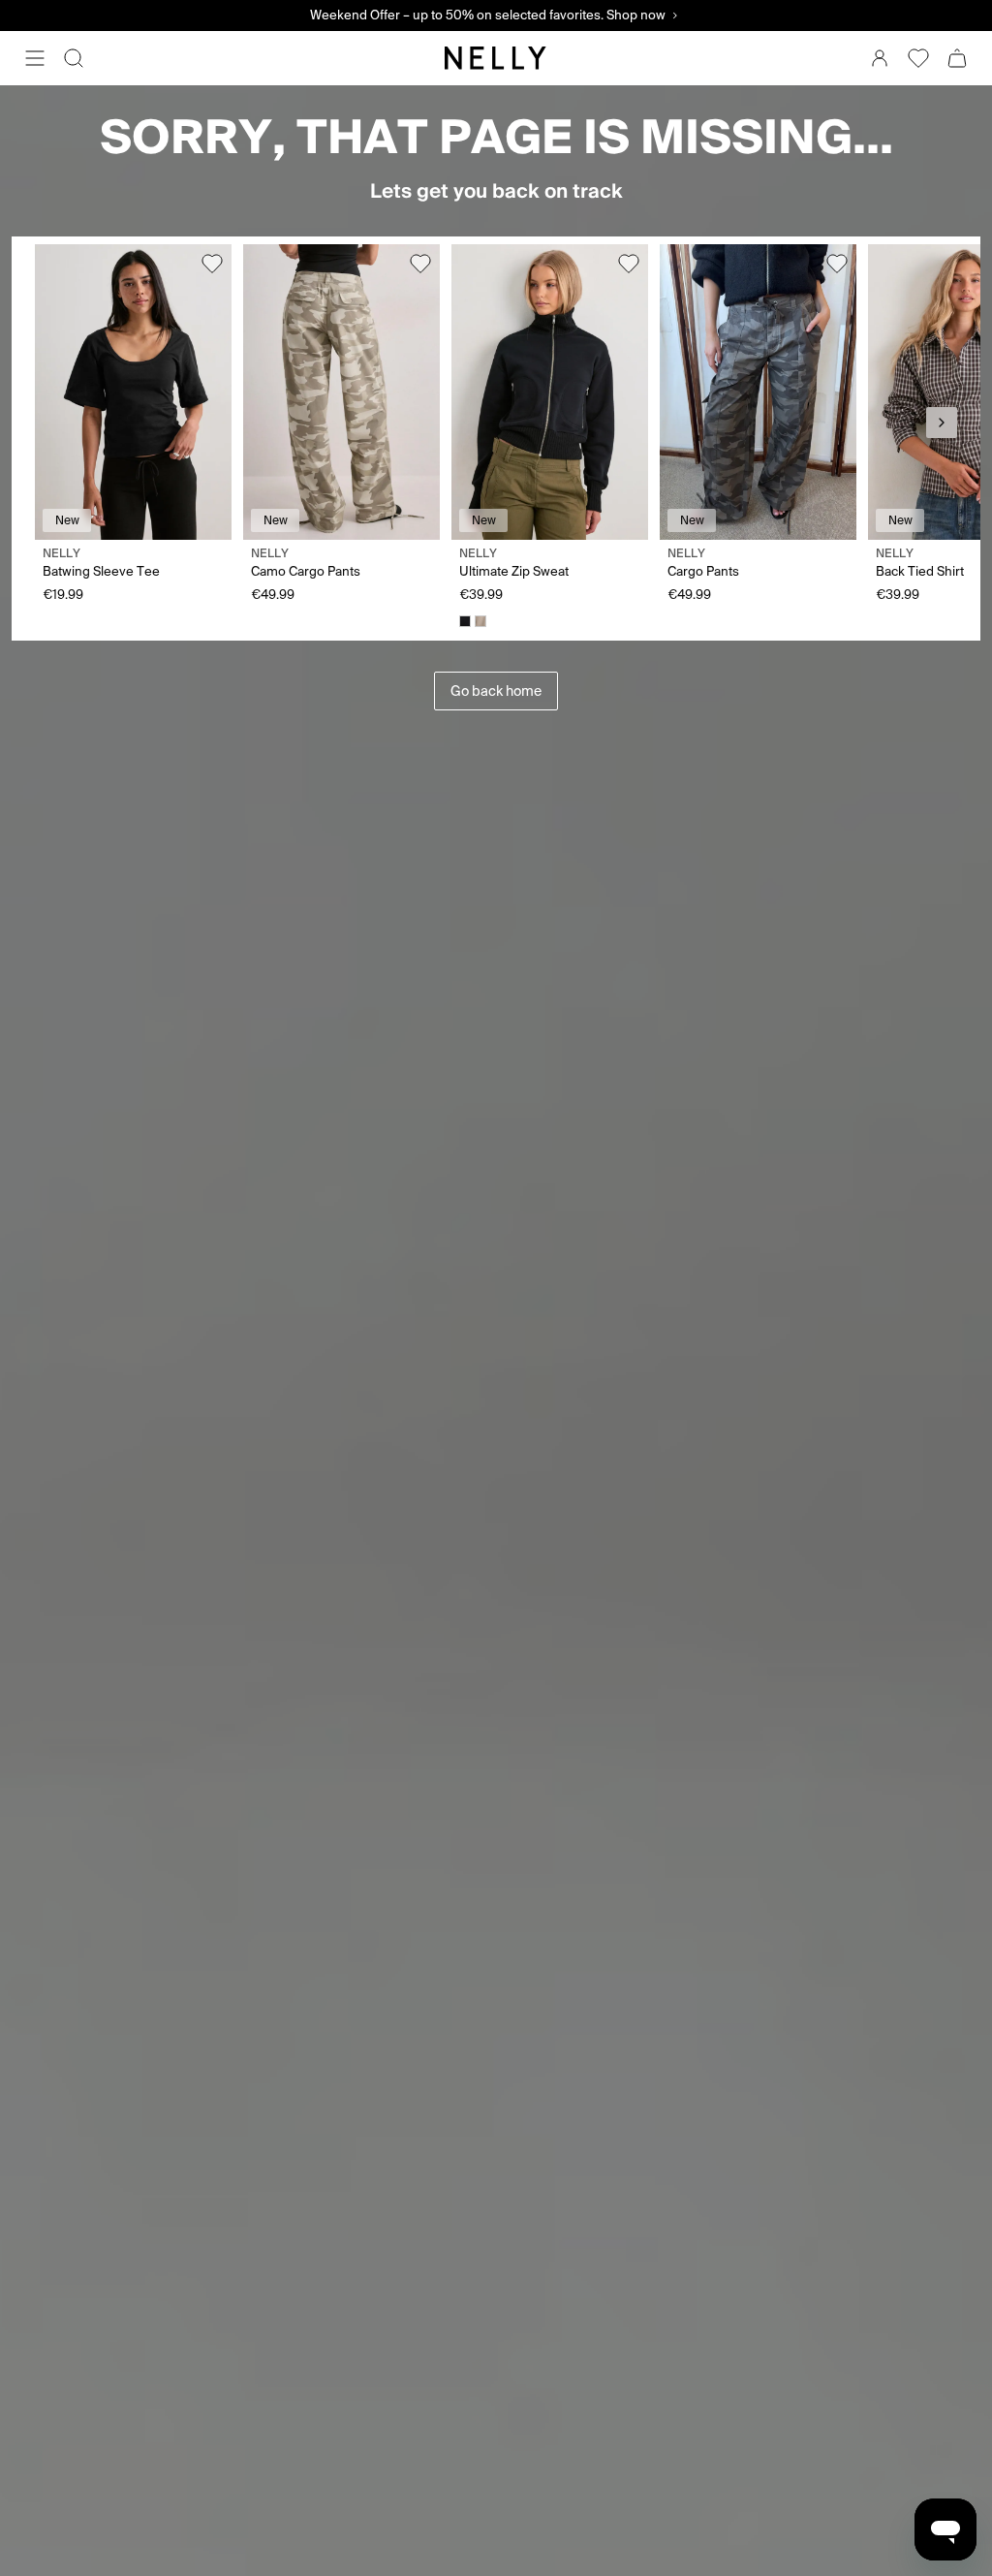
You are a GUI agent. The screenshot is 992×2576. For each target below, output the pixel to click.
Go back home (496, 691)
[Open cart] (957, 58)
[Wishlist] (918, 58)
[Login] (880, 58)
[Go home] (496, 58)
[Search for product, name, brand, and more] (74, 58)
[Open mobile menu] (35, 58)
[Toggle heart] (212, 264)
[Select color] (465, 621)
